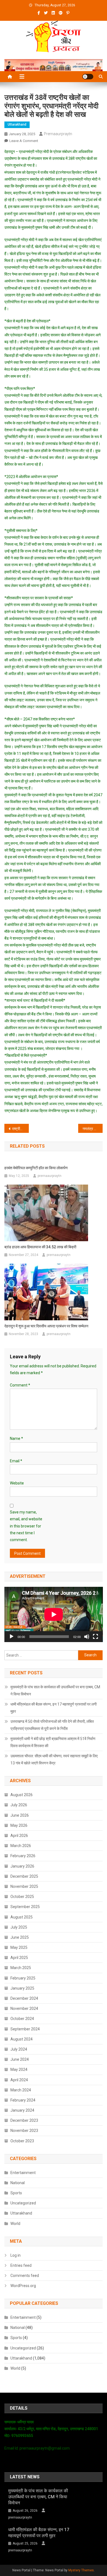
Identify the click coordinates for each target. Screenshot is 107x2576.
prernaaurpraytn (58, 134)
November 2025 (24, 1886)
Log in (16, 2255)
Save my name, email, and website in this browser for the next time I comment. (26, 1526)
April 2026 (19, 1836)
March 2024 (21, 2090)
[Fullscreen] (95, 1637)
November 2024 (24, 2008)
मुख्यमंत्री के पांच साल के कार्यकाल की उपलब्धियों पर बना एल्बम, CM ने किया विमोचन (55, 1691)
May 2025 (19, 1947)
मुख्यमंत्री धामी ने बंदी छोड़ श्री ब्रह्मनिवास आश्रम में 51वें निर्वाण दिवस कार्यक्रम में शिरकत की (53, 1742)
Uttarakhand (17, 125)
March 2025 (21, 1968)
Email (16, 1461)
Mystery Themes (81, 2570)
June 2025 (20, 1937)
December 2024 (24, 1998)
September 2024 (25, 2029)
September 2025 (25, 1907)
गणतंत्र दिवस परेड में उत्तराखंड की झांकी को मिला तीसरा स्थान (93, 1129)
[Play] (12, 1637)
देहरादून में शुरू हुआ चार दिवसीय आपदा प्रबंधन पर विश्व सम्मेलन (46, 1326)
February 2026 (23, 1856)
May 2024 (19, 2070)
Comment (20, 1385)
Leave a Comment (24, 141)
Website (17, 1483)
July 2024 (19, 2049)
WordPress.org (23, 2286)
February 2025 (23, 1978)
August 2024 (22, 2039)
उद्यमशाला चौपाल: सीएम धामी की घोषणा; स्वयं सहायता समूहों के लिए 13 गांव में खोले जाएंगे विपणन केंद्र (54, 1759)
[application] (54, 1614)
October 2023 (22, 2141)
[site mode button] (88, 77)
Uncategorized (23, 2203)
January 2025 (22, 1988)
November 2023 (24, 2131)
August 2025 (22, 1917)
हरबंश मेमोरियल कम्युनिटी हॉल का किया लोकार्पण (36, 1168)
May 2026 (19, 1825)
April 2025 (19, 1958)
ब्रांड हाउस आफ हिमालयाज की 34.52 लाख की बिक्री (40, 1247)
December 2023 (24, 2120)
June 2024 (20, 2059)
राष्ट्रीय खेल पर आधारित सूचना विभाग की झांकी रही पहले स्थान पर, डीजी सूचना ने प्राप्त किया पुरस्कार (21, 1129)
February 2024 (23, 2100)
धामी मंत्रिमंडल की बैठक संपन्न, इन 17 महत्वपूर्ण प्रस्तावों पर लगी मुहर (54, 1708)
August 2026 (22, 1795)
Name (16, 1438)
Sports (16, 2193)
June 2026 (20, 1815)
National (18, 2183)
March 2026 (21, 1846)
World (15, 2224)
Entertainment (23, 2173)
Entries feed (21, 2265)
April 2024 (19, 2080)
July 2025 (19, 1927)
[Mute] (87, 1637)
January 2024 (22, 2110)
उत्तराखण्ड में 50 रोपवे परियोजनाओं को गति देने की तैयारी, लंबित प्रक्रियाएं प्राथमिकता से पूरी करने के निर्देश (52, 1725)
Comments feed (25, 2276)
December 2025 (24, 1876)
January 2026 (22, 1866)
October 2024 (22, 2019)
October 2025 (22, 1897)
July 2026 (19, 1805)
